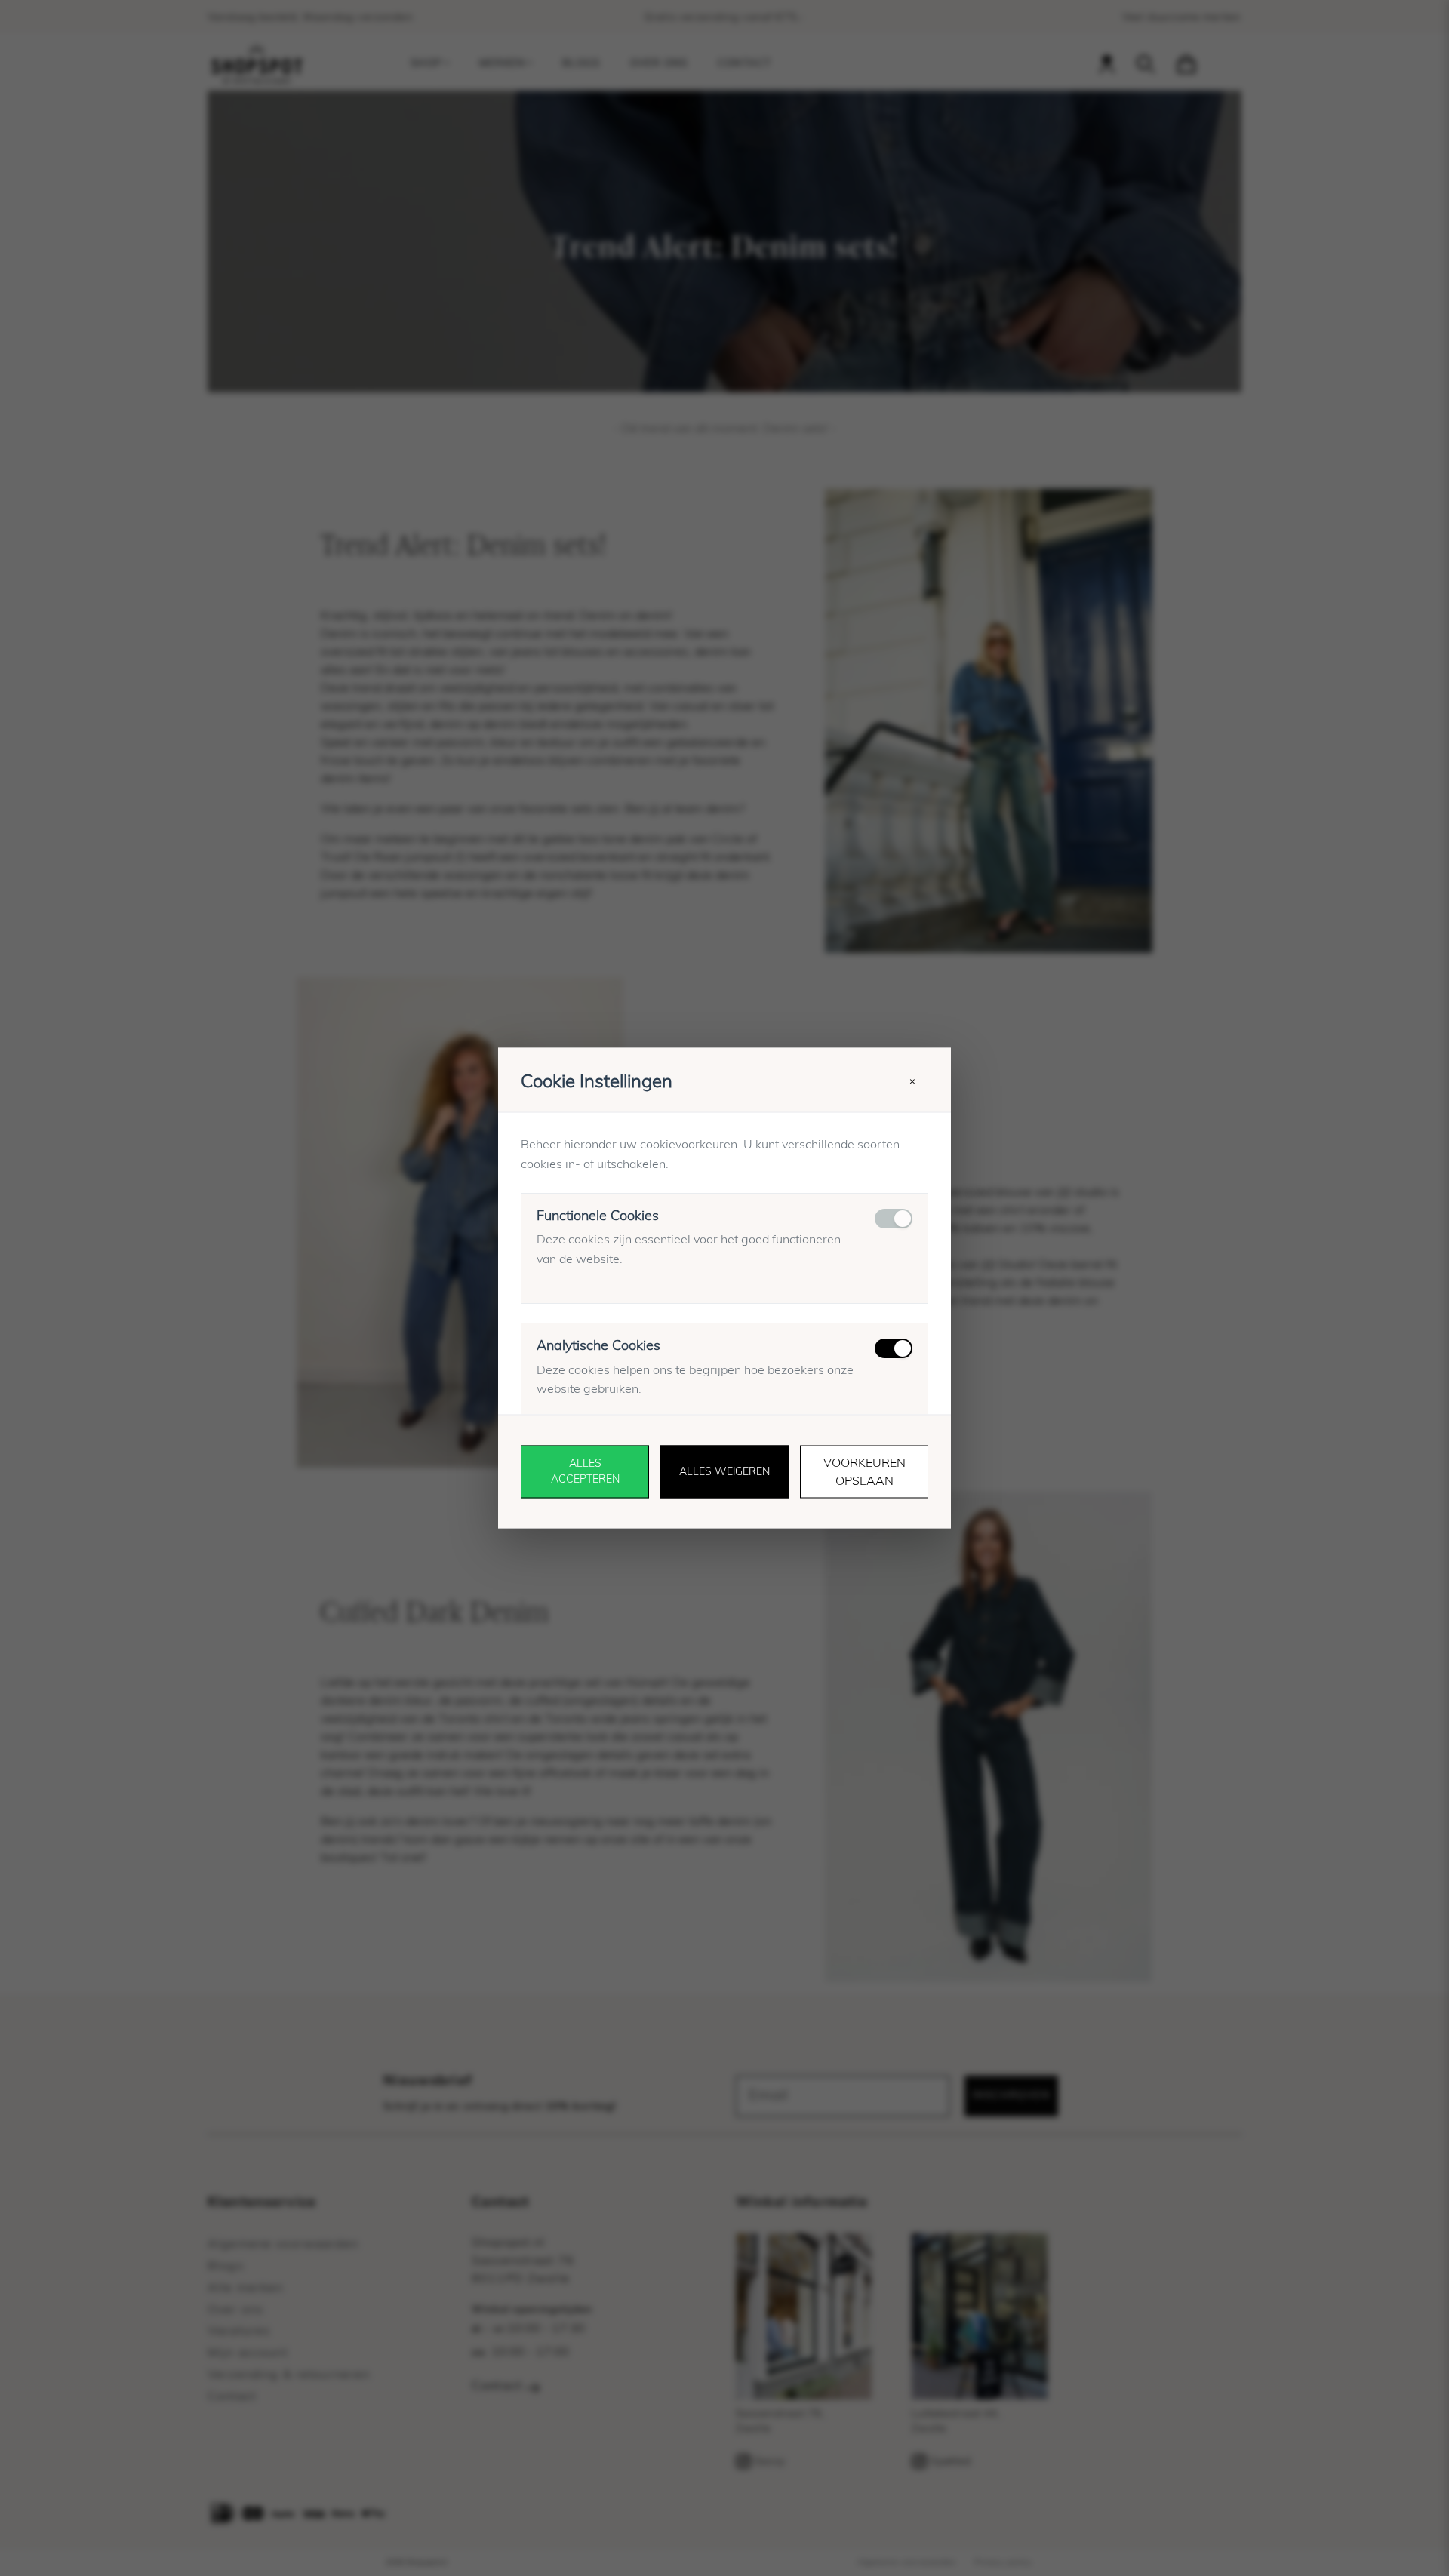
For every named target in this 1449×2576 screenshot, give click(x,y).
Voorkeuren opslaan (864, 1472)
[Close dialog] (935, 2351)
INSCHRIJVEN (612, 2515)
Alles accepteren (585, 1472)
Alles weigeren (724, 1471)
